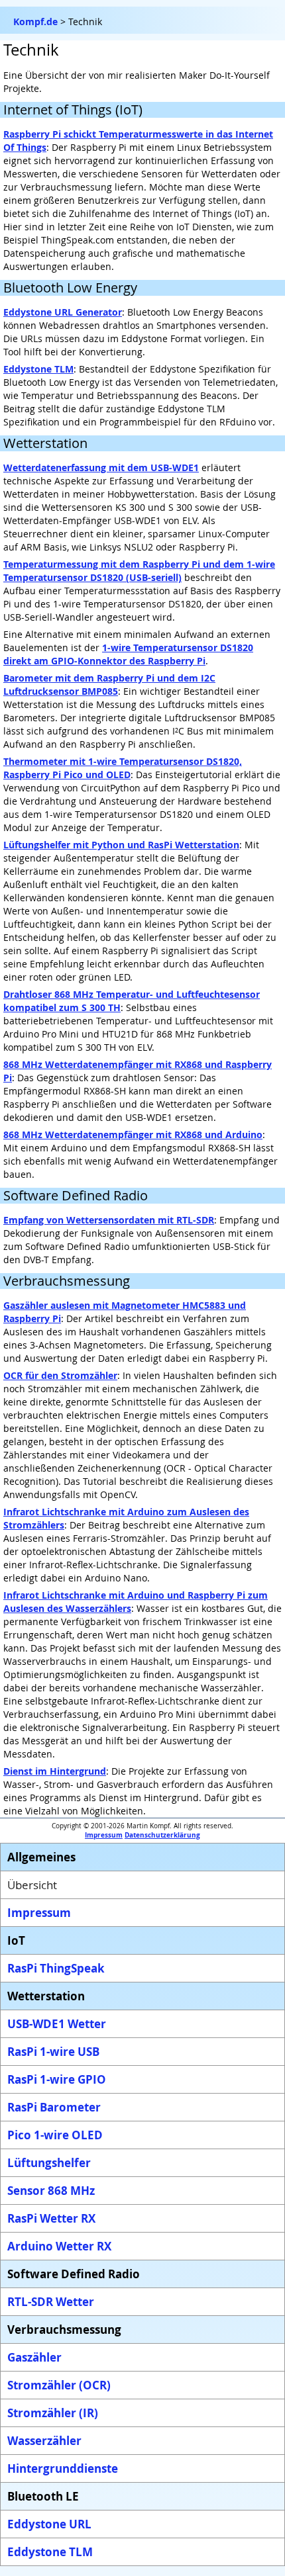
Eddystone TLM (38, 369)
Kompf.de (35, 22)
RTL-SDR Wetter (51, 2302)
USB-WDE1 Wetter (57, 2024)
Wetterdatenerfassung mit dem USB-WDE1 (101, 467)
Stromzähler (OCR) (59, 2385)
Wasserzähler (44, 2441)
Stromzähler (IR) (53, 2413)
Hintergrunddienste (63, 2468)
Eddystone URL (49, 2524)
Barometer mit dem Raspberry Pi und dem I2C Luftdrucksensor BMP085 (109, 685)
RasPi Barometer (54, 2107)
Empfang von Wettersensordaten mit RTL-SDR (109, 1220)
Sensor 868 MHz (51, 2191)
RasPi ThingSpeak (56, 1968)
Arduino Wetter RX (59, 2246)
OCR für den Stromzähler (60, 1375)
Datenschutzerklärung (162, 1835)
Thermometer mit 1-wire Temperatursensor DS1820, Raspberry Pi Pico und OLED (123, 768)
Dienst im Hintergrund (55, 1771)
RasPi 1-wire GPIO (57, 2079)
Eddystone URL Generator (63, 312)
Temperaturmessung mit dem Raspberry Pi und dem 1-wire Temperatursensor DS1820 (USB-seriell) (139, 571)
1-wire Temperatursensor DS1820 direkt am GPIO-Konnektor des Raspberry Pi (128, 654)
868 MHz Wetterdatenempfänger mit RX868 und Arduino (133, 1134)
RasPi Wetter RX (51, 2218)
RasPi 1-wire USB (53, 2052)
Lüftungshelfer (49, 2163)
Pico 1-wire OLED (55, 2135)
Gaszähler (34, 2357)
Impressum (104, 1835)
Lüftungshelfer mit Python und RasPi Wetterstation (121, 845)
